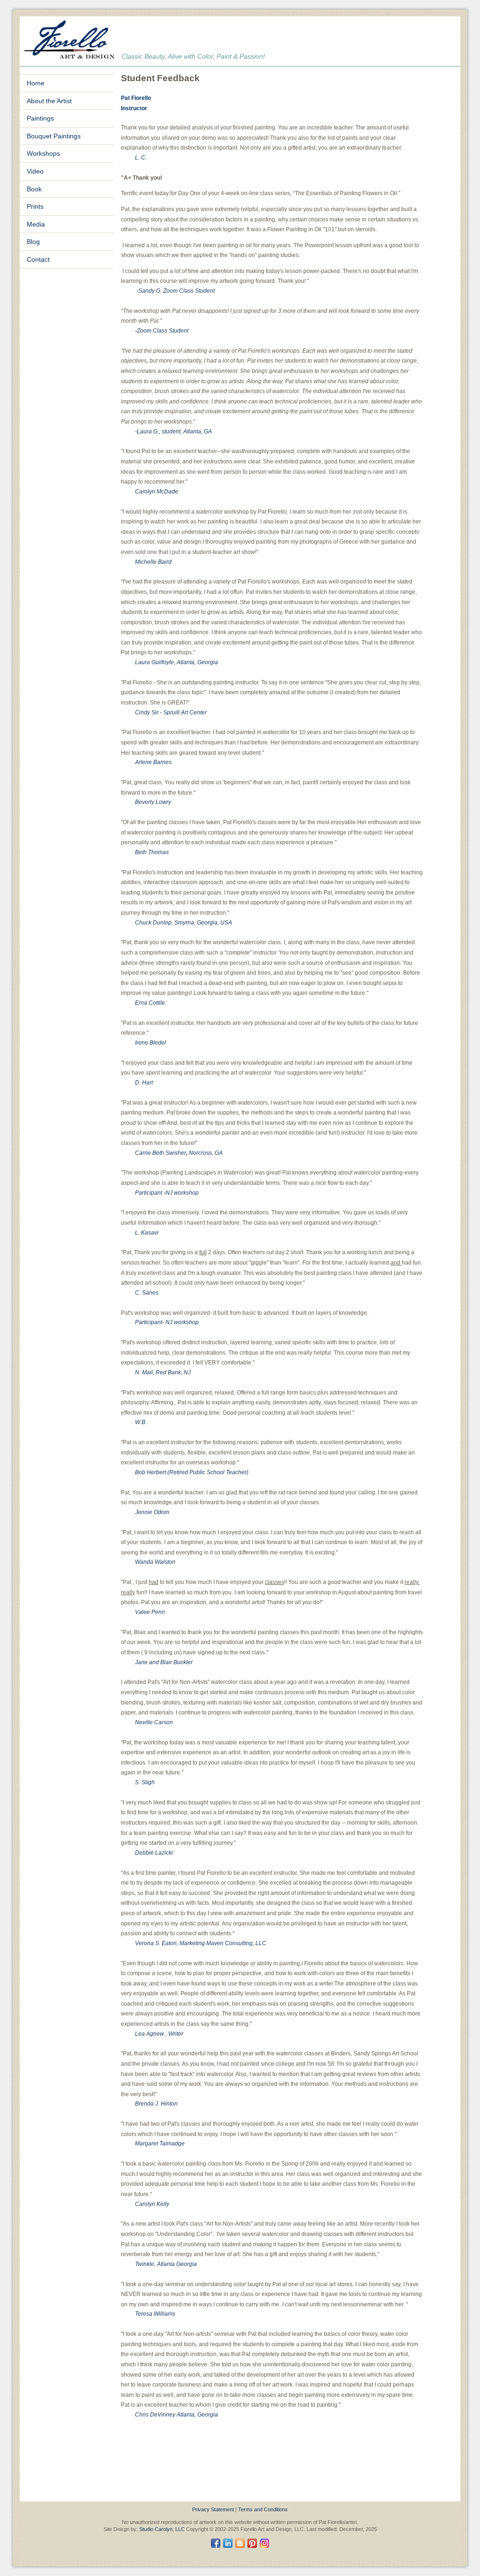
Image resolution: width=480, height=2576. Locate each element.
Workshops (43, 153)
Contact (38, 259)
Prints (35, 206)
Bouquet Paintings (54, 136)
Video (35, 171)
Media (36, 224)
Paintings (40, 118)
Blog (33, 242)
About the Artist (49, 101)
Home (36, 83)
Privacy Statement (213, 2509)
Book (34, 189)
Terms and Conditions (263, 2509)
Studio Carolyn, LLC (162, 2529)
